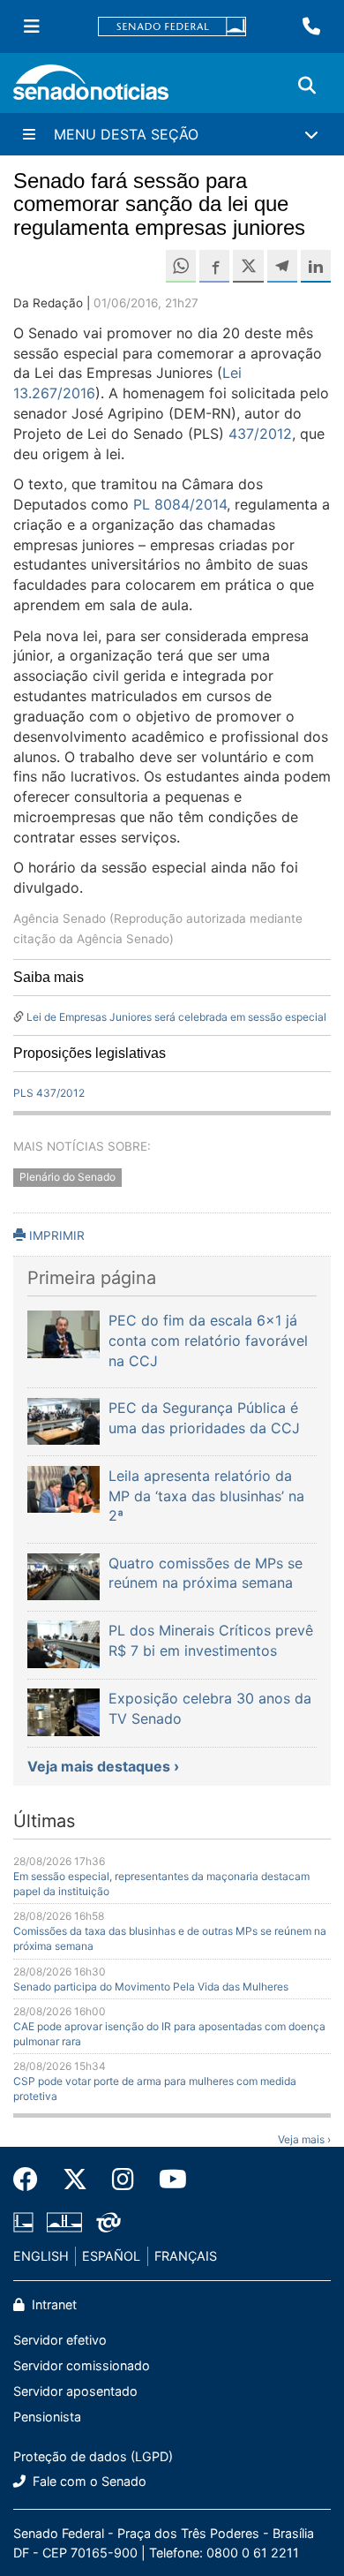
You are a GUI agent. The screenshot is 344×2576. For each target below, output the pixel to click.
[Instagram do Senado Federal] (123, 2179)
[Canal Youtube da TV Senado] (167, 2179)
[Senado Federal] (172, 27)
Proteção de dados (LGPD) (93, 2456)
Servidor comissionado (82, 2365)
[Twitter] (75, 2179)
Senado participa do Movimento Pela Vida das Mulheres (151, 1987)
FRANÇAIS (186, 2256)
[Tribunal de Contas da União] (108, 2221)
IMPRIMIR (55, 1235)
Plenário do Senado (67, 1177)
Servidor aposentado (75, 2391)
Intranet (52, 2304)
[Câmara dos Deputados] (23, 2221)
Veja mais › (304, 2139)
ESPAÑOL (111, 2256)
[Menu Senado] (32, 26)
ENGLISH (41, 2256)
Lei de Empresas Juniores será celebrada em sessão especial (176, 1017)
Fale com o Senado (88, 2481)
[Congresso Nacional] (64, 2221)
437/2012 (260, 434)
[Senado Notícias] (91, 89)
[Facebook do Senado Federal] (32, 2179)
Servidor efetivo (60, 2340)
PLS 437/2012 (49, 1093)
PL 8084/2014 (180, 504)
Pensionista (47, 2417)
